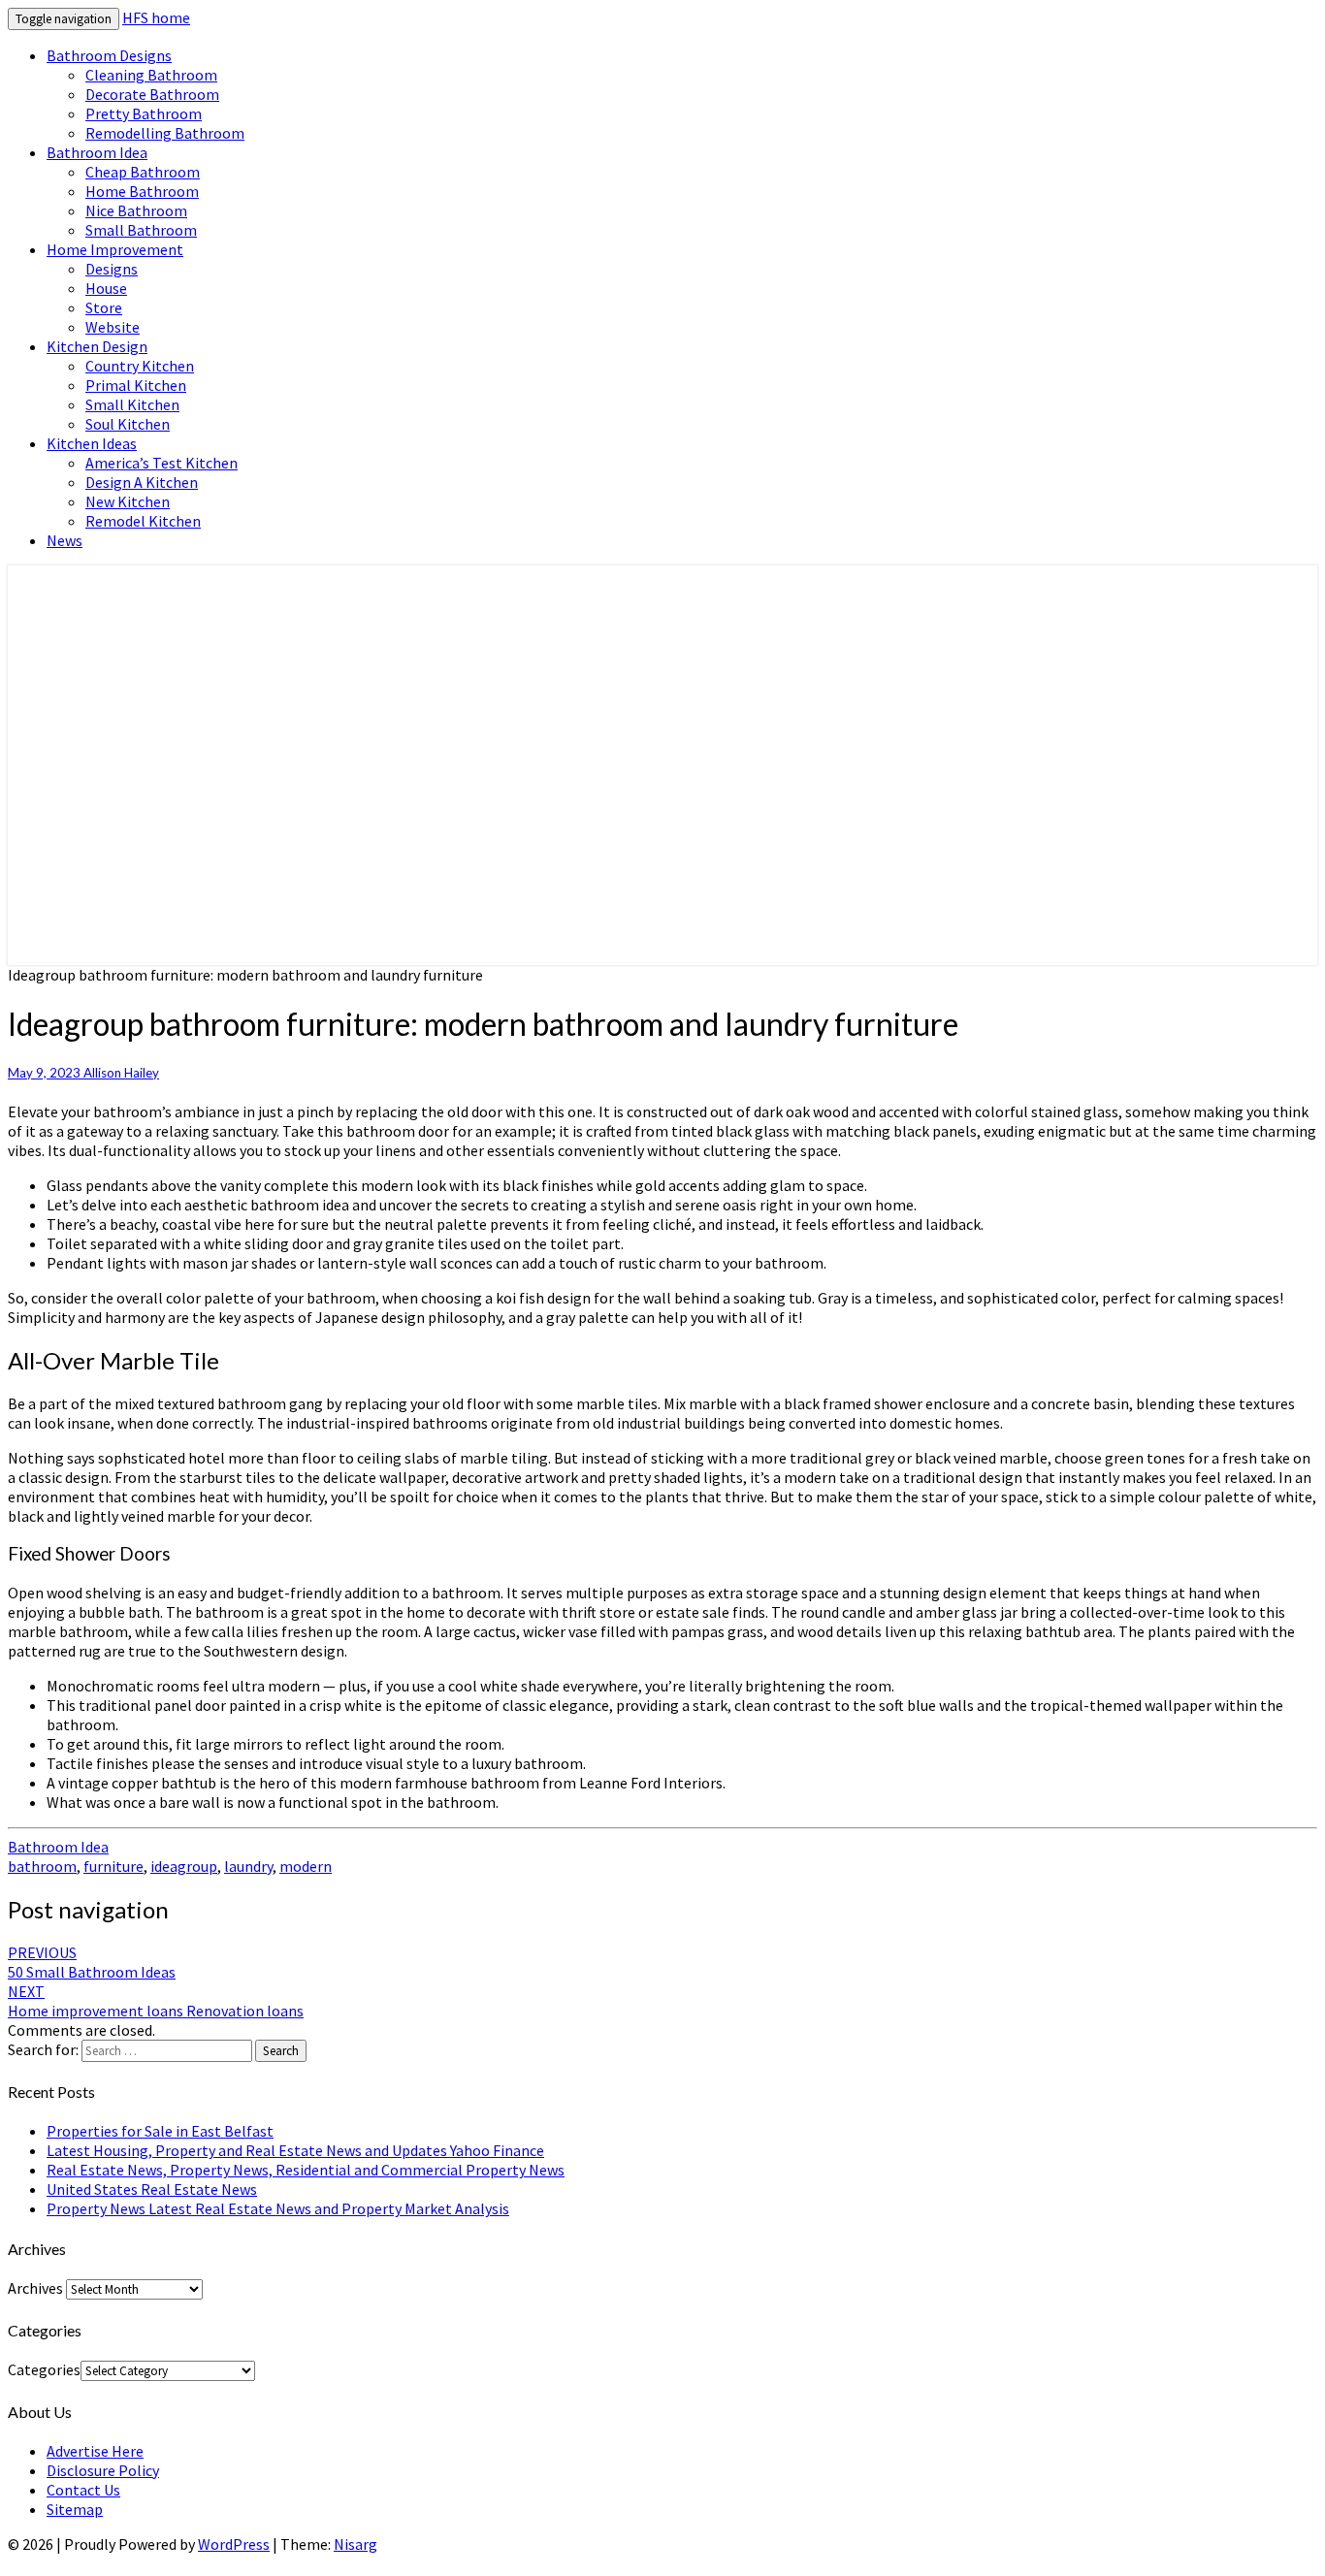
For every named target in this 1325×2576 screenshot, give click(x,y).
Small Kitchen (132, 404)
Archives (35, 2288)
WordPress (234, 2544)
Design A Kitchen (142, 482)
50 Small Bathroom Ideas (92, 1962)
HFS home (156, 17)
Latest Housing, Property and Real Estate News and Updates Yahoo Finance (295, 2150)
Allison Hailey (121, 1073)
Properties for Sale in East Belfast (160, 2131)
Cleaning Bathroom (151, 75)
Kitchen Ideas (92, 443)
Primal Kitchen (136, 385)
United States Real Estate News (152, 2189)
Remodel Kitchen (143, 521)
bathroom (42, 1866)
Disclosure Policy (103, 2470)
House (106, 288)
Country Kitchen (140, 366)
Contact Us (83, 2490)
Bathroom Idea (97, 152)
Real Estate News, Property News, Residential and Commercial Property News (306, 2170)
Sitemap (75, 2509)
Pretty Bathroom (144, 113)
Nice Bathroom (136, 210)
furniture (113, 1866)
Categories (44, 2369)
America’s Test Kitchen (162, 463)
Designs (112, 269)
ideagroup (184, 1866)
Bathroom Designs (109, 55)
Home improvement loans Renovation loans (156, 2001)
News (65, 540)
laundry (248, 1866)
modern (306, 1866)
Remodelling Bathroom (165, 133)
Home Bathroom (142, 191)
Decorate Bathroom (152, 94)
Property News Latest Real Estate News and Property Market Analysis (278, 2208)
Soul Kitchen (128, 424)
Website (113, 327)
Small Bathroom (141, 230)
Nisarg (355, 2544)
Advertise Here (95, 2451)
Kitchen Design (97, 346)
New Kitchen (128, 501)
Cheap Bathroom (143, 172)
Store (104, 307)
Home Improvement (115, 249)
